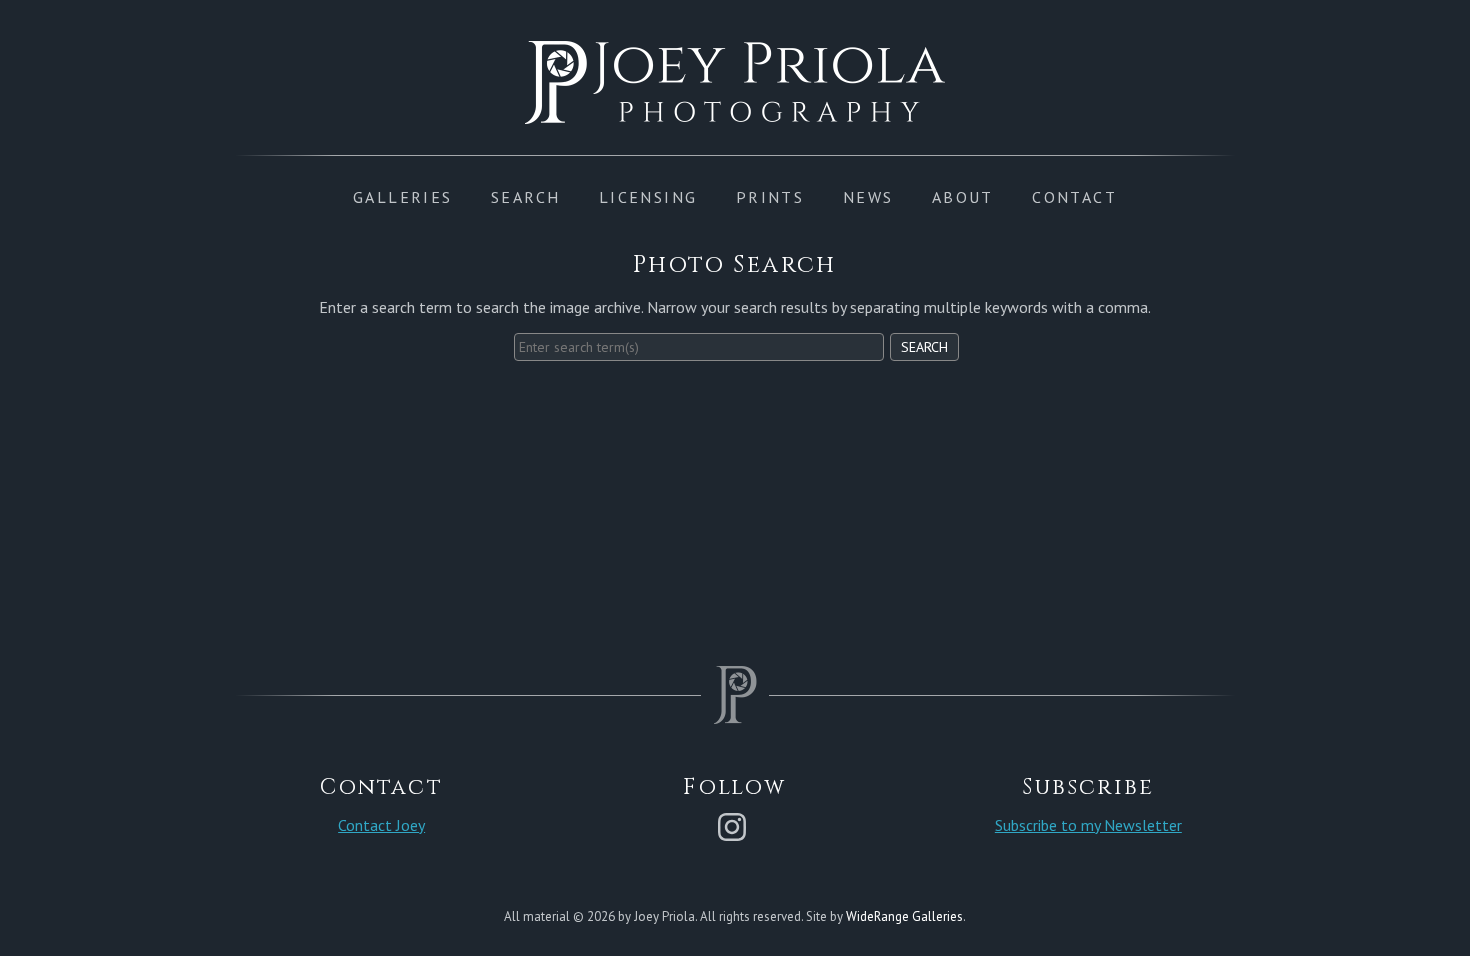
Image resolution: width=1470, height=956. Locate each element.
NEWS (868, 197)
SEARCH (525, 197)
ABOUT (963, 197)
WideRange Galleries (904, 916)
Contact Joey (381, 825)
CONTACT (1074, 197)
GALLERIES (403, 197)
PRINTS (770, 197)
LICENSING (648, 197)
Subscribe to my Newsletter (1088, 825)
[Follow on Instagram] (735, 825)
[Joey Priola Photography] (735, 113)
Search (924, 347)
